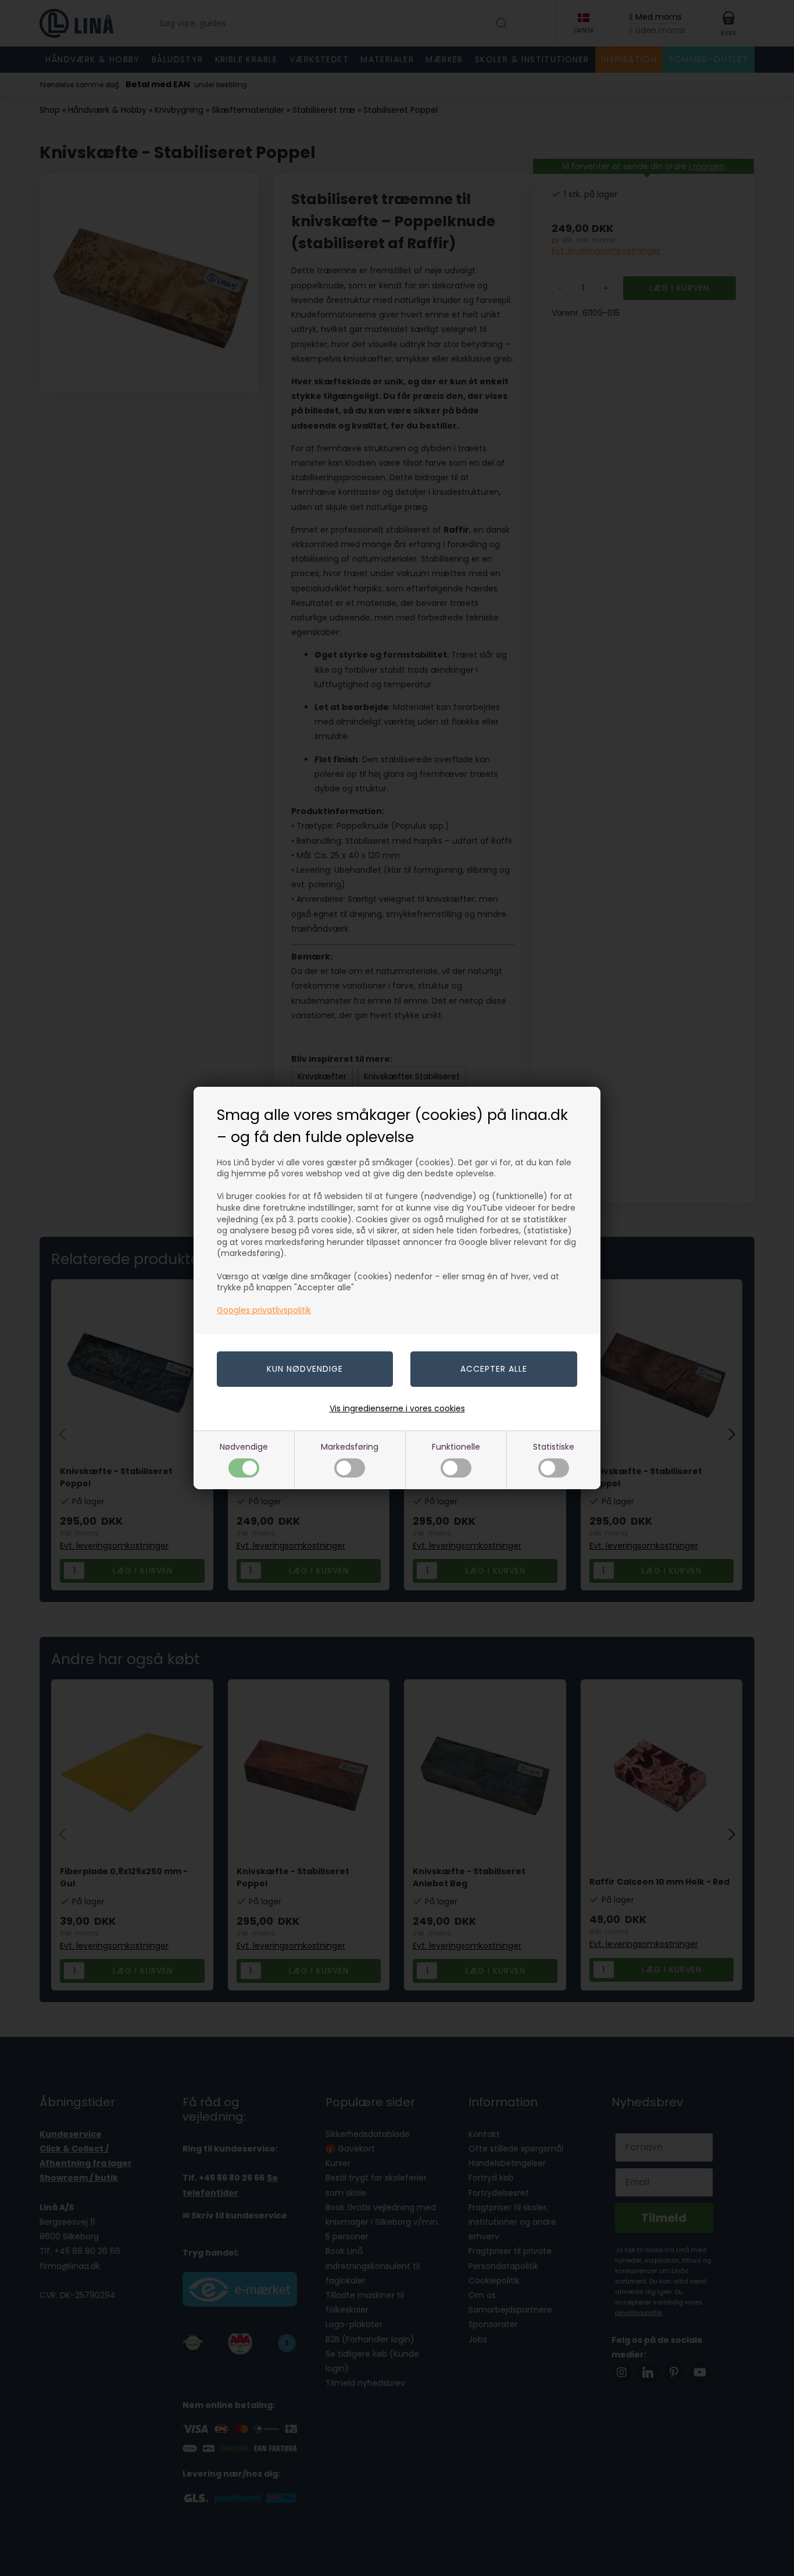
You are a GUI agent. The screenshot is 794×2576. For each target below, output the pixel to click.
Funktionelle (456, 1447)
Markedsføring (350, 1447)
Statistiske (554, 1447)
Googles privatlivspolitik (264, 1310)
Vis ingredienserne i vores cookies (397, 1408)
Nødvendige (244, 1447)
